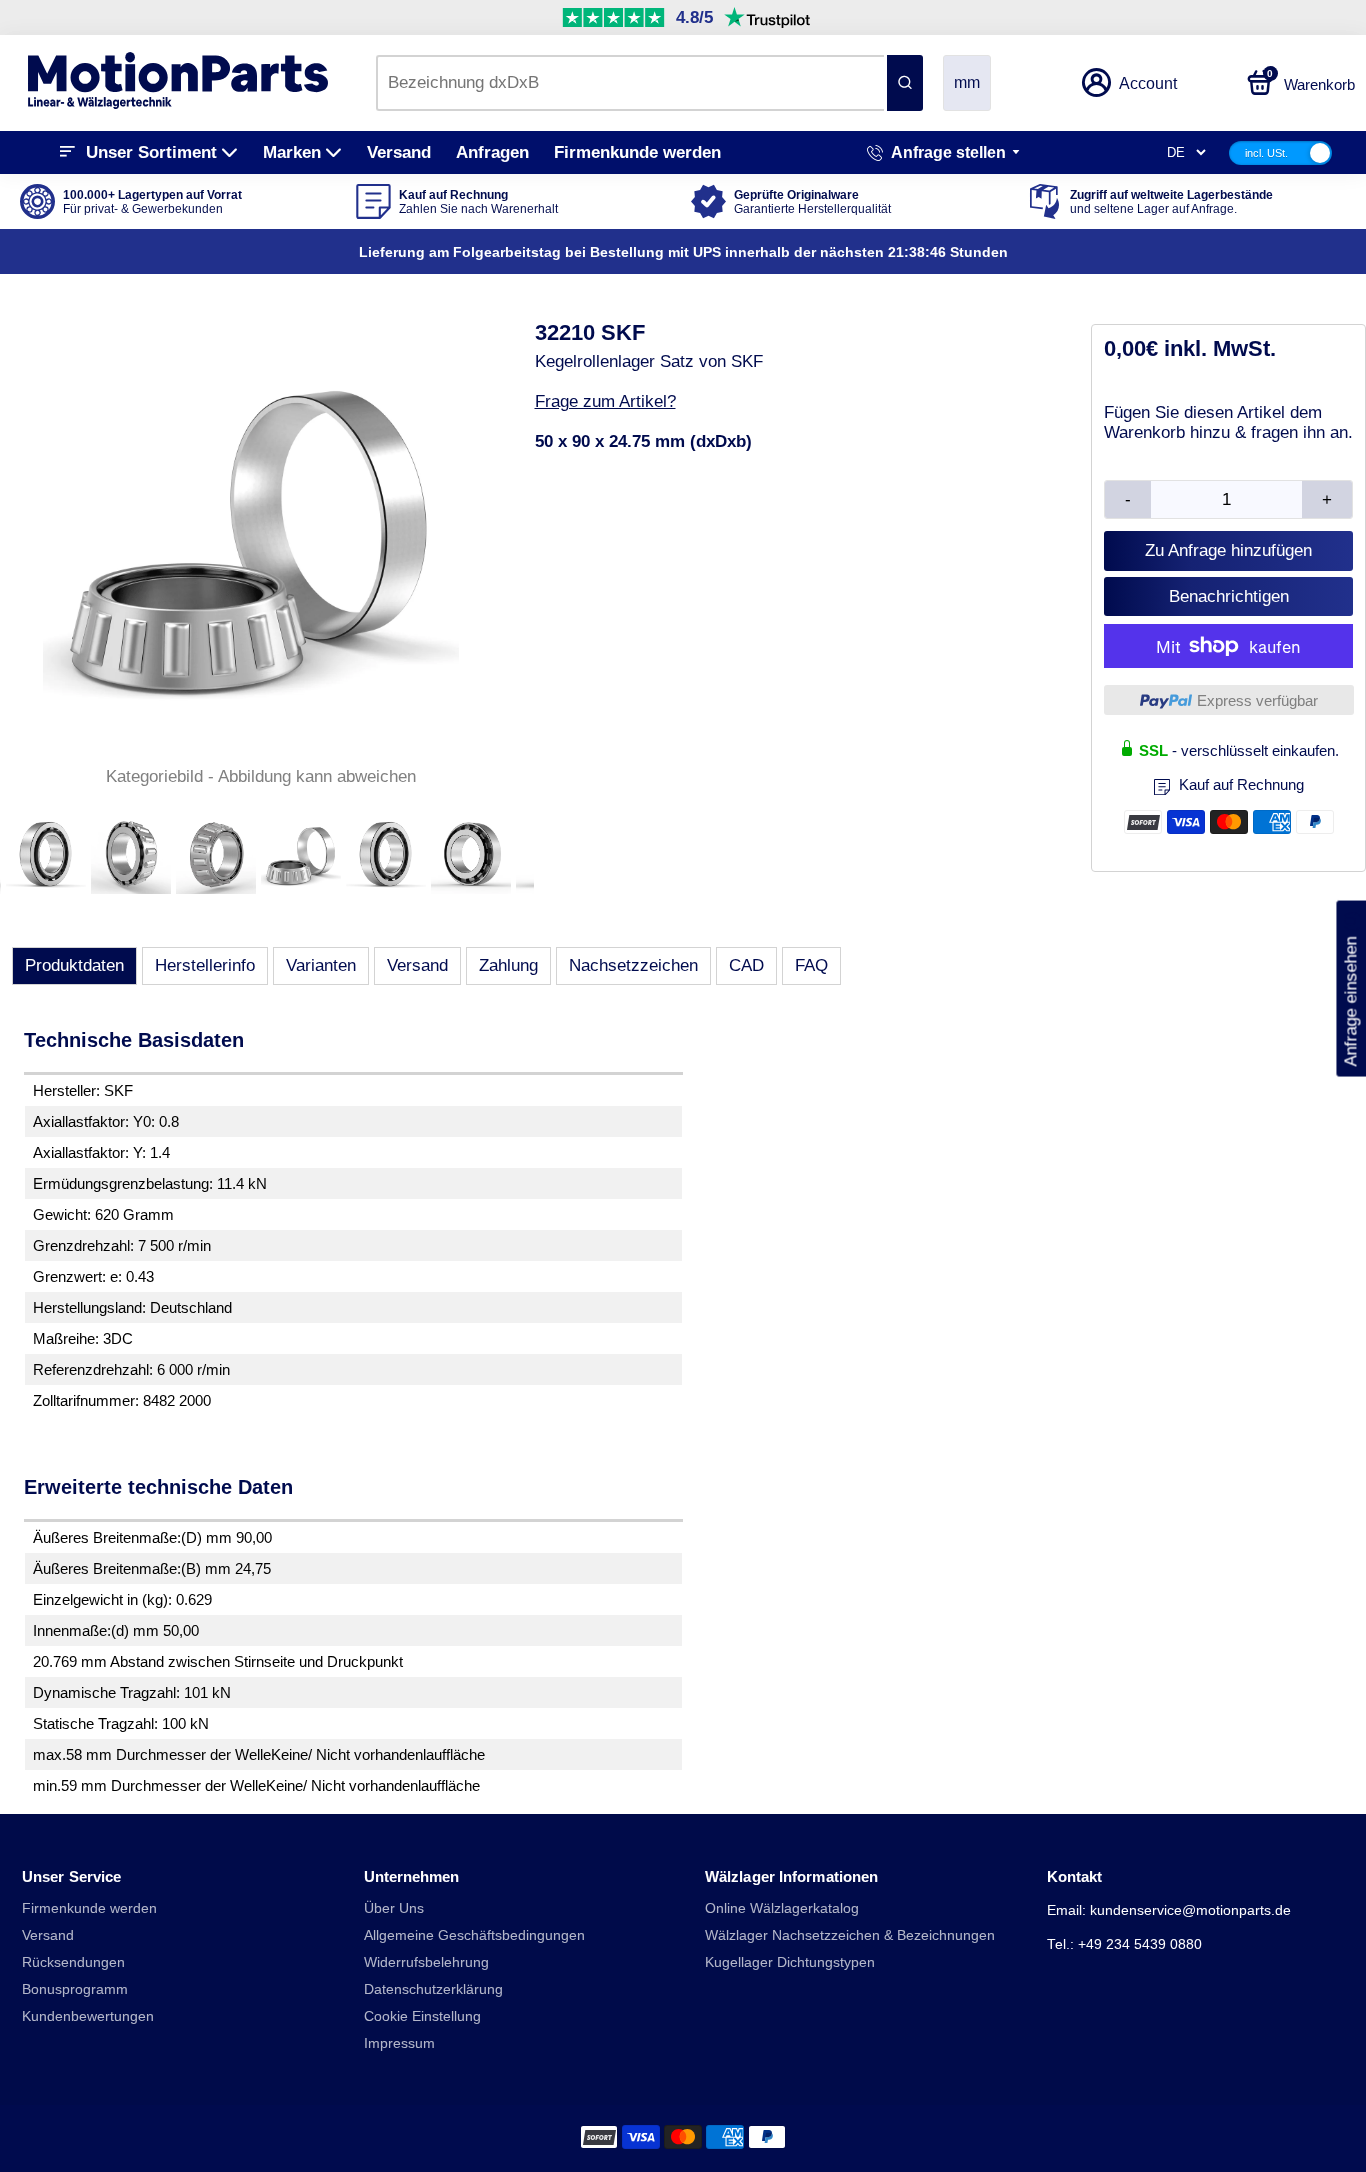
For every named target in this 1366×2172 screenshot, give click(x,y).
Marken (292, 152)
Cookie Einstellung (422, 2016)
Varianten (321, 965)
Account (1148, 83)
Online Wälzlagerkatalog (782, 1908)
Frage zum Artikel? (605, 401)
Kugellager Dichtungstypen (790, 1962)
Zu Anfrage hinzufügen (1228, 550)
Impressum (399, 2043)
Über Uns (394, 1908)
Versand (399, 152)
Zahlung (508, 965)
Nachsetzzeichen (633, 965)
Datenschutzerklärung (433, 1989)
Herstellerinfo (205, 965)
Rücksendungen (73, 1962)
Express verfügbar (1257, 700)
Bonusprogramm (75, 1989)
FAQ (811, 965)
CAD (746, 965)
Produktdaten (74, 965)
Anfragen (492, 152)
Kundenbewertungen (88, 2016)
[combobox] (630, 83)
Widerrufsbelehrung (426, 1962)
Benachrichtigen (1229, 596)
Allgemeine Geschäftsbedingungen (474, 1935)
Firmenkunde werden (637, 152)
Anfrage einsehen (1350, 988)
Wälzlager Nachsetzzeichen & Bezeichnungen (850, 1935)
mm (967, 82)
